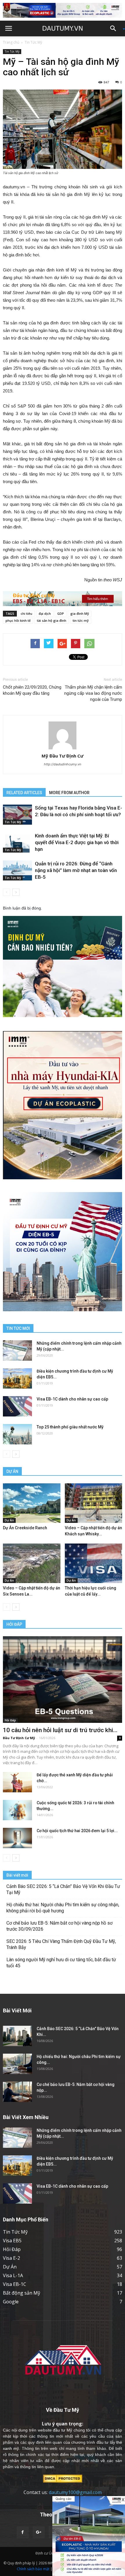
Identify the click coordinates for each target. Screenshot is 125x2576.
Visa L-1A (13, 2275)
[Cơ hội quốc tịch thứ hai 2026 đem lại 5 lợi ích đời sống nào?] (17, 1838)
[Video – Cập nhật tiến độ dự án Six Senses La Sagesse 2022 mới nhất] (32, 1563)
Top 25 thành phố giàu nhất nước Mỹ (70, 1427)
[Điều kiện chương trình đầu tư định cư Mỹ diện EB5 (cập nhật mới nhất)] (17, 1378)
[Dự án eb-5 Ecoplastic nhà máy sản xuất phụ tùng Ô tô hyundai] (89, 2536)
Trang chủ (11, 42)
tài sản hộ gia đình (52, 620)
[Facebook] (23, 2532)
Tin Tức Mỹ (33, 42)
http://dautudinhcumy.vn (63, 764)
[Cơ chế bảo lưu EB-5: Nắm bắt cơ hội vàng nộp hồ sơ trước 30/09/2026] (17, 2092)
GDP (61, 613)
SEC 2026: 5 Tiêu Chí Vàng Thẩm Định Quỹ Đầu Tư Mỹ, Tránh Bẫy (61, 1944)
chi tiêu (26, 613)
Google (11, 2302)
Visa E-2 (11, 2258)
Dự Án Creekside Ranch (25, 1528)
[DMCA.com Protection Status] (63, 2478)
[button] (115, 28)
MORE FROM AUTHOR (69, 793)
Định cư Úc (44, 2553)
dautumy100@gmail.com (75, 2492)
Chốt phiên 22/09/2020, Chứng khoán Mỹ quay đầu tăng (32, 690)
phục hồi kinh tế (18, 620)
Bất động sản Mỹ (22, 2293)
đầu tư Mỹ (62, 2430)
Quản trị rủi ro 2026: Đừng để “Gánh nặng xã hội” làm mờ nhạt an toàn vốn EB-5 (76, 870)
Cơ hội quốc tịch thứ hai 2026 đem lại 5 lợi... (77, 1831)
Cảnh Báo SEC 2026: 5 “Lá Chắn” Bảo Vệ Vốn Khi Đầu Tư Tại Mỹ (63, 1889)
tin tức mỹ (81, 620)
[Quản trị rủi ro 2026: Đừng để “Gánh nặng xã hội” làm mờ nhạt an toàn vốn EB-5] (17, 870)
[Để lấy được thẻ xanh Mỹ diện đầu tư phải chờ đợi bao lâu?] (17, 1782)
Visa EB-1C (15, 2284)
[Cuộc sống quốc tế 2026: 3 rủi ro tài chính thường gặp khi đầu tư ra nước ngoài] (17, 1810)
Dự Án (9, 1520)
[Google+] (39, 2532)
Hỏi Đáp (10, 1720)
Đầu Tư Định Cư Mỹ (19, 1738)
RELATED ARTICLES (24, 793)
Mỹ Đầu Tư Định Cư (63, 756)
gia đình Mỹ (80, 613)
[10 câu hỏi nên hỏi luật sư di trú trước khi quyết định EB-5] (63, 1679)
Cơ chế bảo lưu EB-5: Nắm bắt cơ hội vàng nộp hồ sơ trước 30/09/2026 (59, 1926)
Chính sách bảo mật (33, 2569)
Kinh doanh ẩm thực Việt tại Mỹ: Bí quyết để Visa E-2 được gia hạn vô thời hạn (77, 842)
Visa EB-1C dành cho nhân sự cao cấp (72, 1399)
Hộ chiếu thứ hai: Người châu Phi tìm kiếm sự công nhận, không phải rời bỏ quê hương (63, 1908)
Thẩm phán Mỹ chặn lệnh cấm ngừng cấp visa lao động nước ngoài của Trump (93, 693)
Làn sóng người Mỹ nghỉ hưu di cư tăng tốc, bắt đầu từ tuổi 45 (61, 1963)
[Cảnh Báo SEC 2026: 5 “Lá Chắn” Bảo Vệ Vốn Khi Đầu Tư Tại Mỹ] (17, 2036)
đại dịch (45, 613)
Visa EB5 (12, 2241)
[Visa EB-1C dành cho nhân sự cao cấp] (17, 1406)
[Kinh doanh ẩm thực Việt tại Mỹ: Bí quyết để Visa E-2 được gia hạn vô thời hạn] (17, 843)
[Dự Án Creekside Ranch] (32, 1503)
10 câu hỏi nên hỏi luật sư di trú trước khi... (60, 1730)
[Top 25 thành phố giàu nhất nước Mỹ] (17, 1434)
